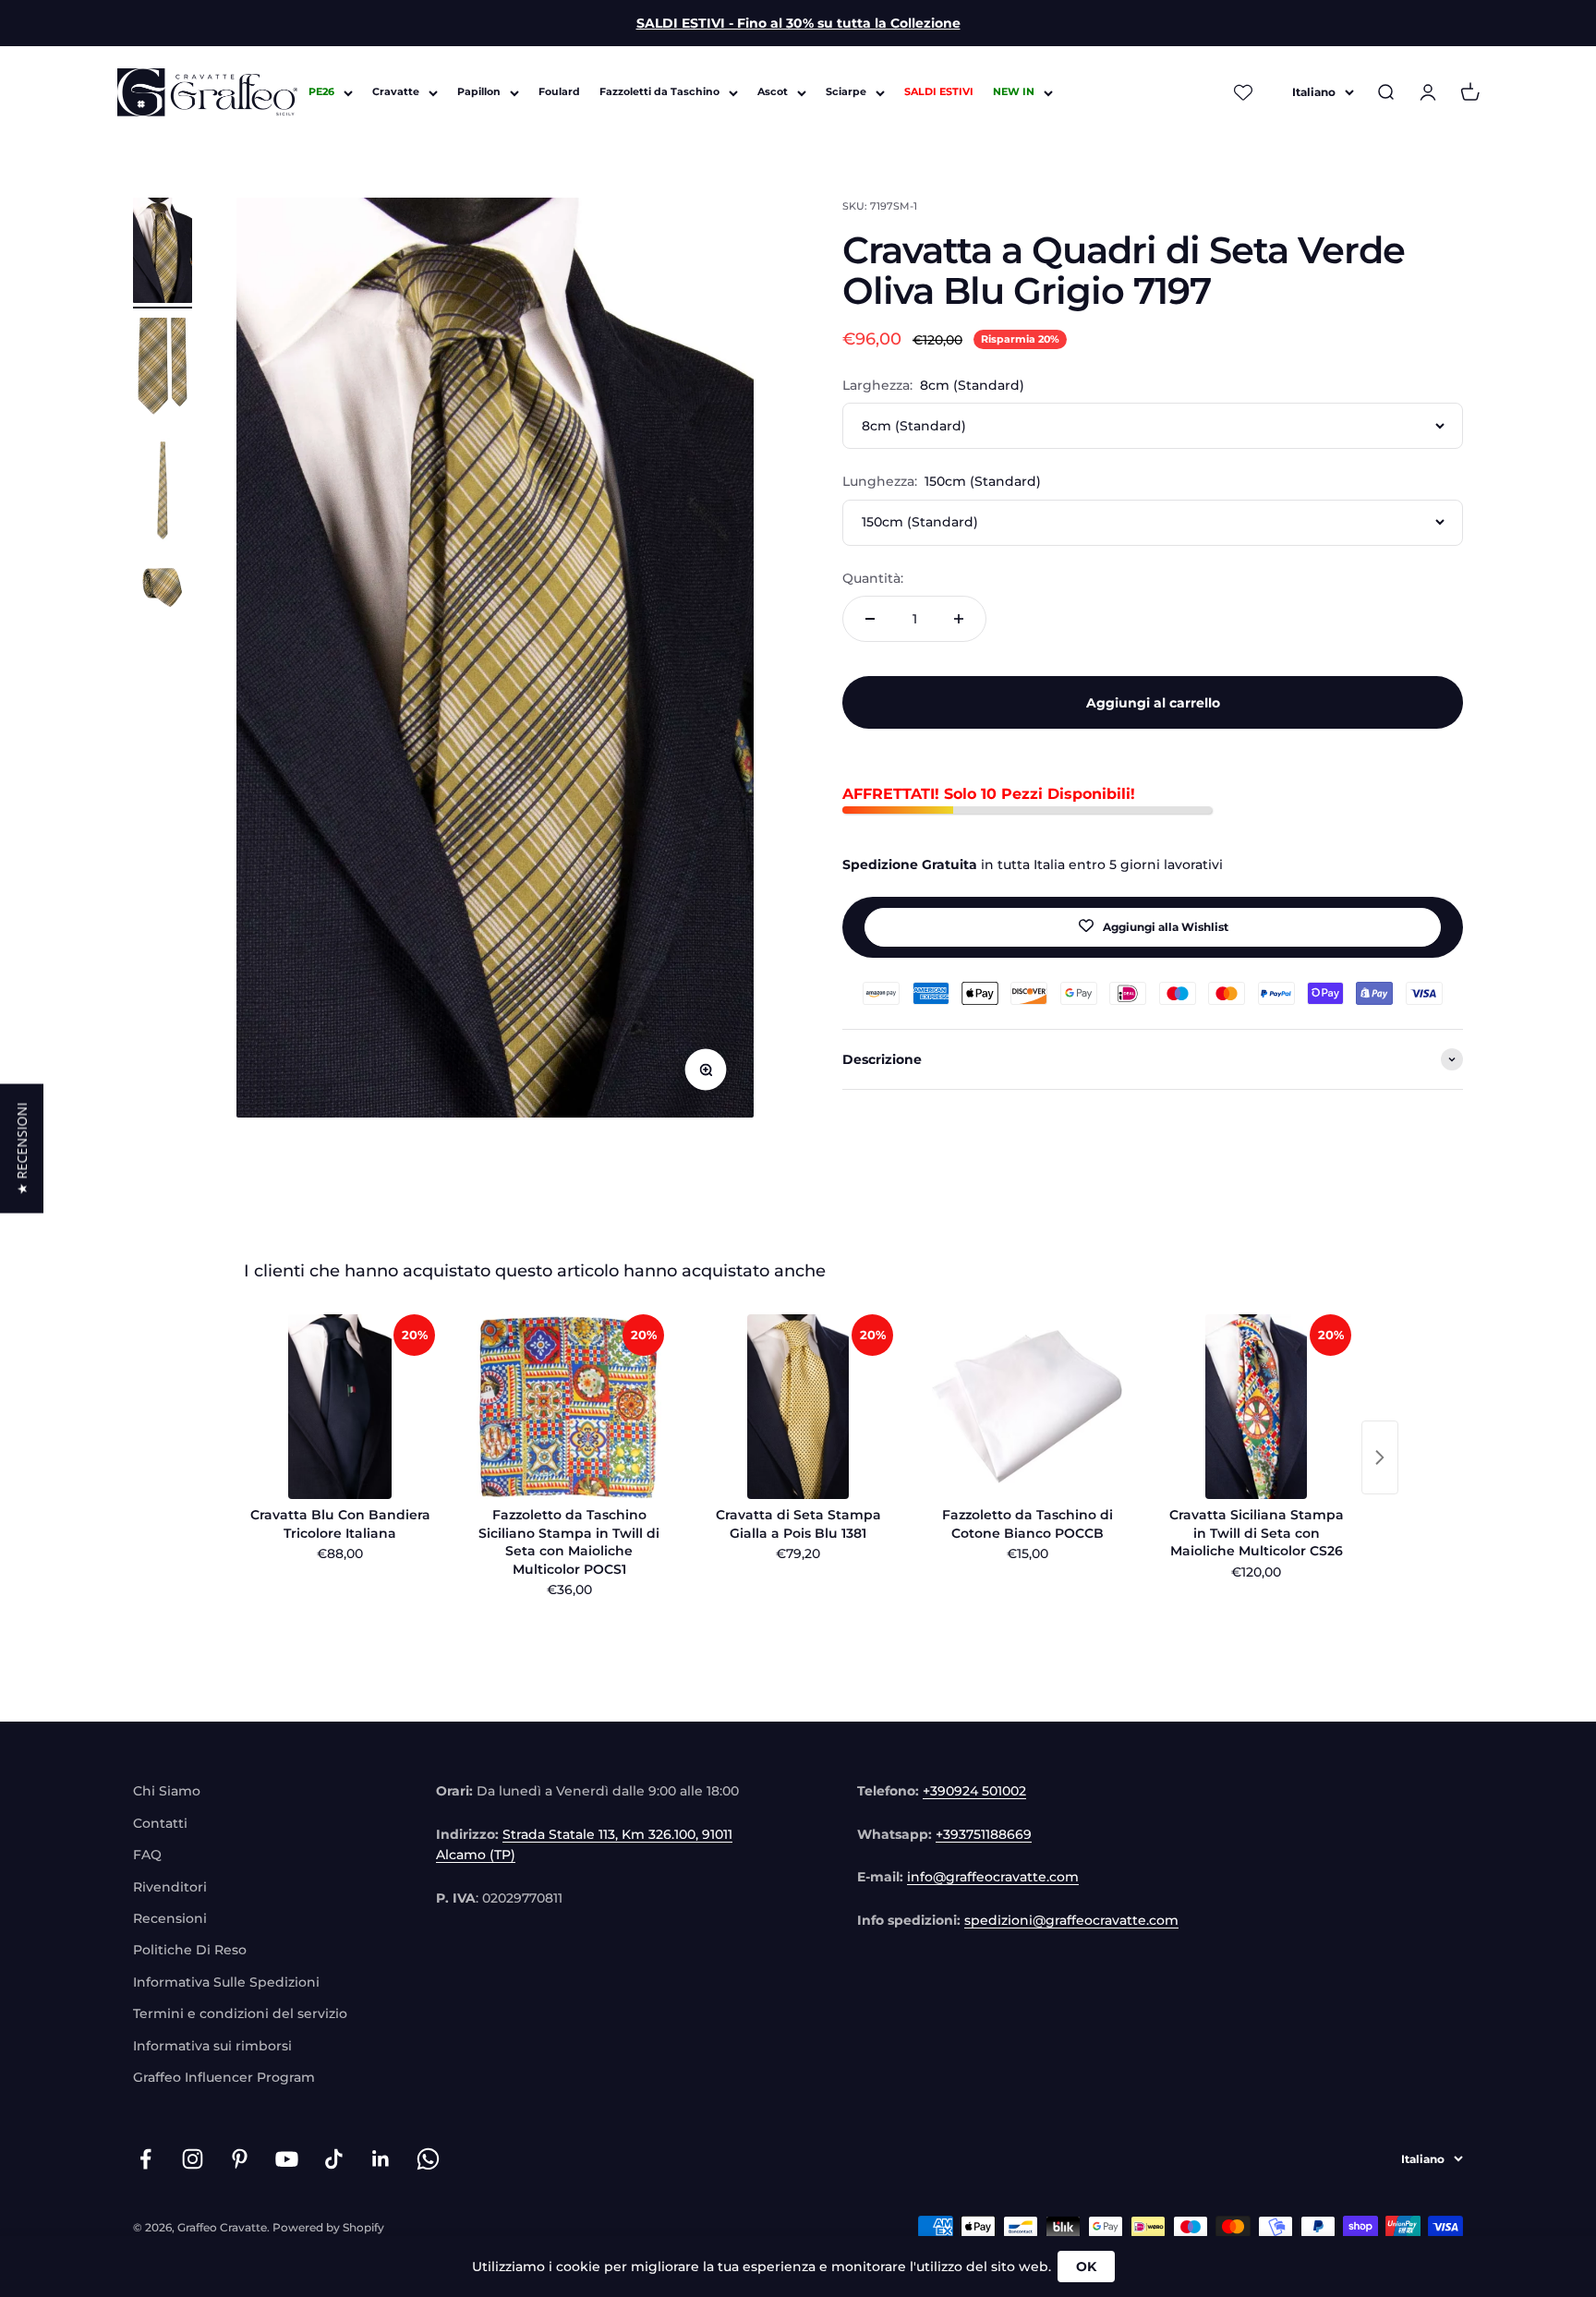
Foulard (559, 92)
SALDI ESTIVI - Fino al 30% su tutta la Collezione (798, 23)
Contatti (160, 1823)
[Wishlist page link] (1243, 92)
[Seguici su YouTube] (287, 2159)
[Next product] (1380, 1457)
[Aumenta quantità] (959, 619)
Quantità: (873, 578)
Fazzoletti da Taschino (659, 92)
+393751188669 (984, 1834)
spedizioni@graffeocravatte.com (1071, 1920)
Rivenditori (170, 1887)
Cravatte (396, 92)
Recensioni (170, 1918)
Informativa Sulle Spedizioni (226, 1982)
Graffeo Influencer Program (224, 2077)
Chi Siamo (167, 1791)
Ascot (773, 92)
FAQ (147, 1855)
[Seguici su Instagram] (193, 2159)
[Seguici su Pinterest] (240, 2159)
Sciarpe (846, 92)
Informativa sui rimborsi (212, 2046)
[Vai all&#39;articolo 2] (163, 373)
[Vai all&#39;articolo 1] (163, 253)
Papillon (479, 92)
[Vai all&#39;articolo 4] (163, 590)
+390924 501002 (974, 1791)
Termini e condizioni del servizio (240, 2013)
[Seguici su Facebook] (145, 2159)
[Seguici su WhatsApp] (428, 2159)
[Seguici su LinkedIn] (381, 2159)
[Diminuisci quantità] (870, 619)
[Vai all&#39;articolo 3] (163, 493)
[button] (22, 1149)
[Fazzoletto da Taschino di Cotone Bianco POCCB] (1027, 1407)
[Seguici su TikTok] (334, 2159)
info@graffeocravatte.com (993, 1877)
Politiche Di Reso (190, 1950)
